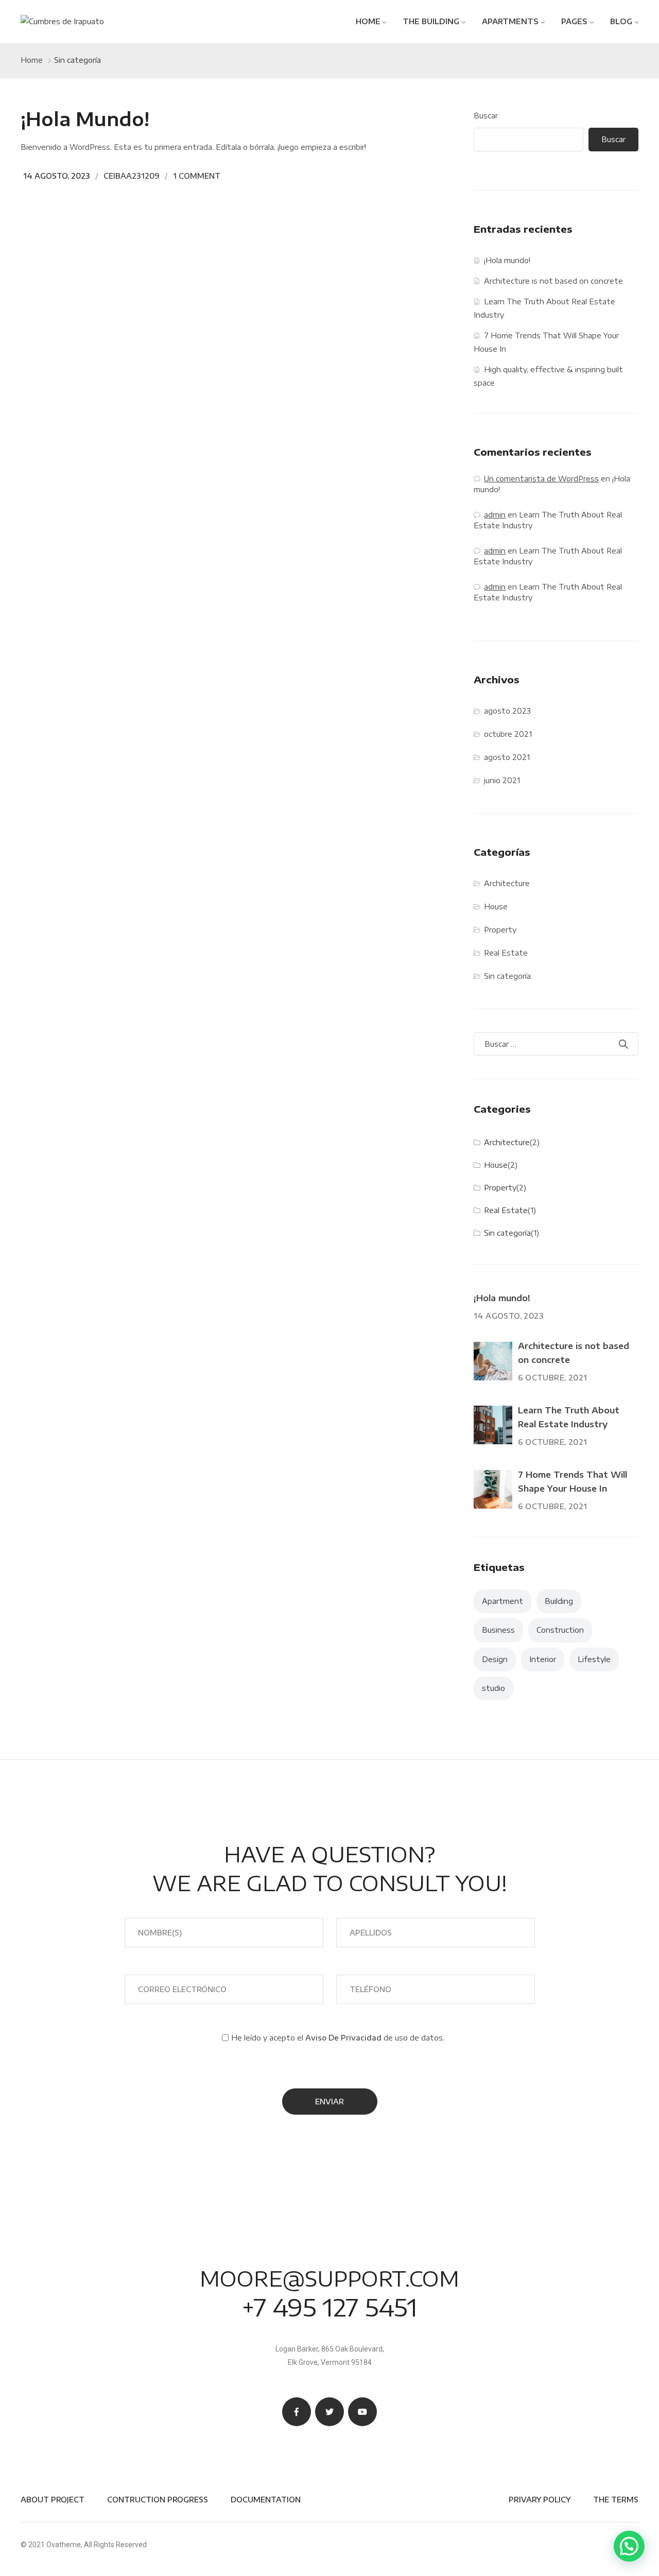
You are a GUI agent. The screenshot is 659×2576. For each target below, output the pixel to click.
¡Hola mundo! (85, 119)
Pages (574, 21)
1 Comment (197, 176)
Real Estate (506, 953)
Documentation (266, 2500)
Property (500, 930)
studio (493, 1688)
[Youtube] (362, 2412)
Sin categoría (507, 976)
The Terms (616, 2500)
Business (498, 1630)
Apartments (510, 21)
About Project (53, 2500)
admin (495, 515)
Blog (621, 21)
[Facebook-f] (297, 2412)
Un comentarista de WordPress (541, 479)
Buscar (486, 116)
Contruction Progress (158, 2500)
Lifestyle (594, 1659)
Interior (543, 1659)
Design (495, 1659)
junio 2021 (502, 780)
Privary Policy (540, 2500)
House (496, 906)
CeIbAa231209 (132, 176)
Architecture (507, 883)
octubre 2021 (508, 734)
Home (368, 21)
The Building (431, 21)
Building (559, 1601)
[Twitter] (329, 2412)
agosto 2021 (507, 757)
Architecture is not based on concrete (553, 281)
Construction (560, 1630)
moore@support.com (329, 2278)
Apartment (502, 1601)
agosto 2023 (507, 711)
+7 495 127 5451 (329, 2307)
